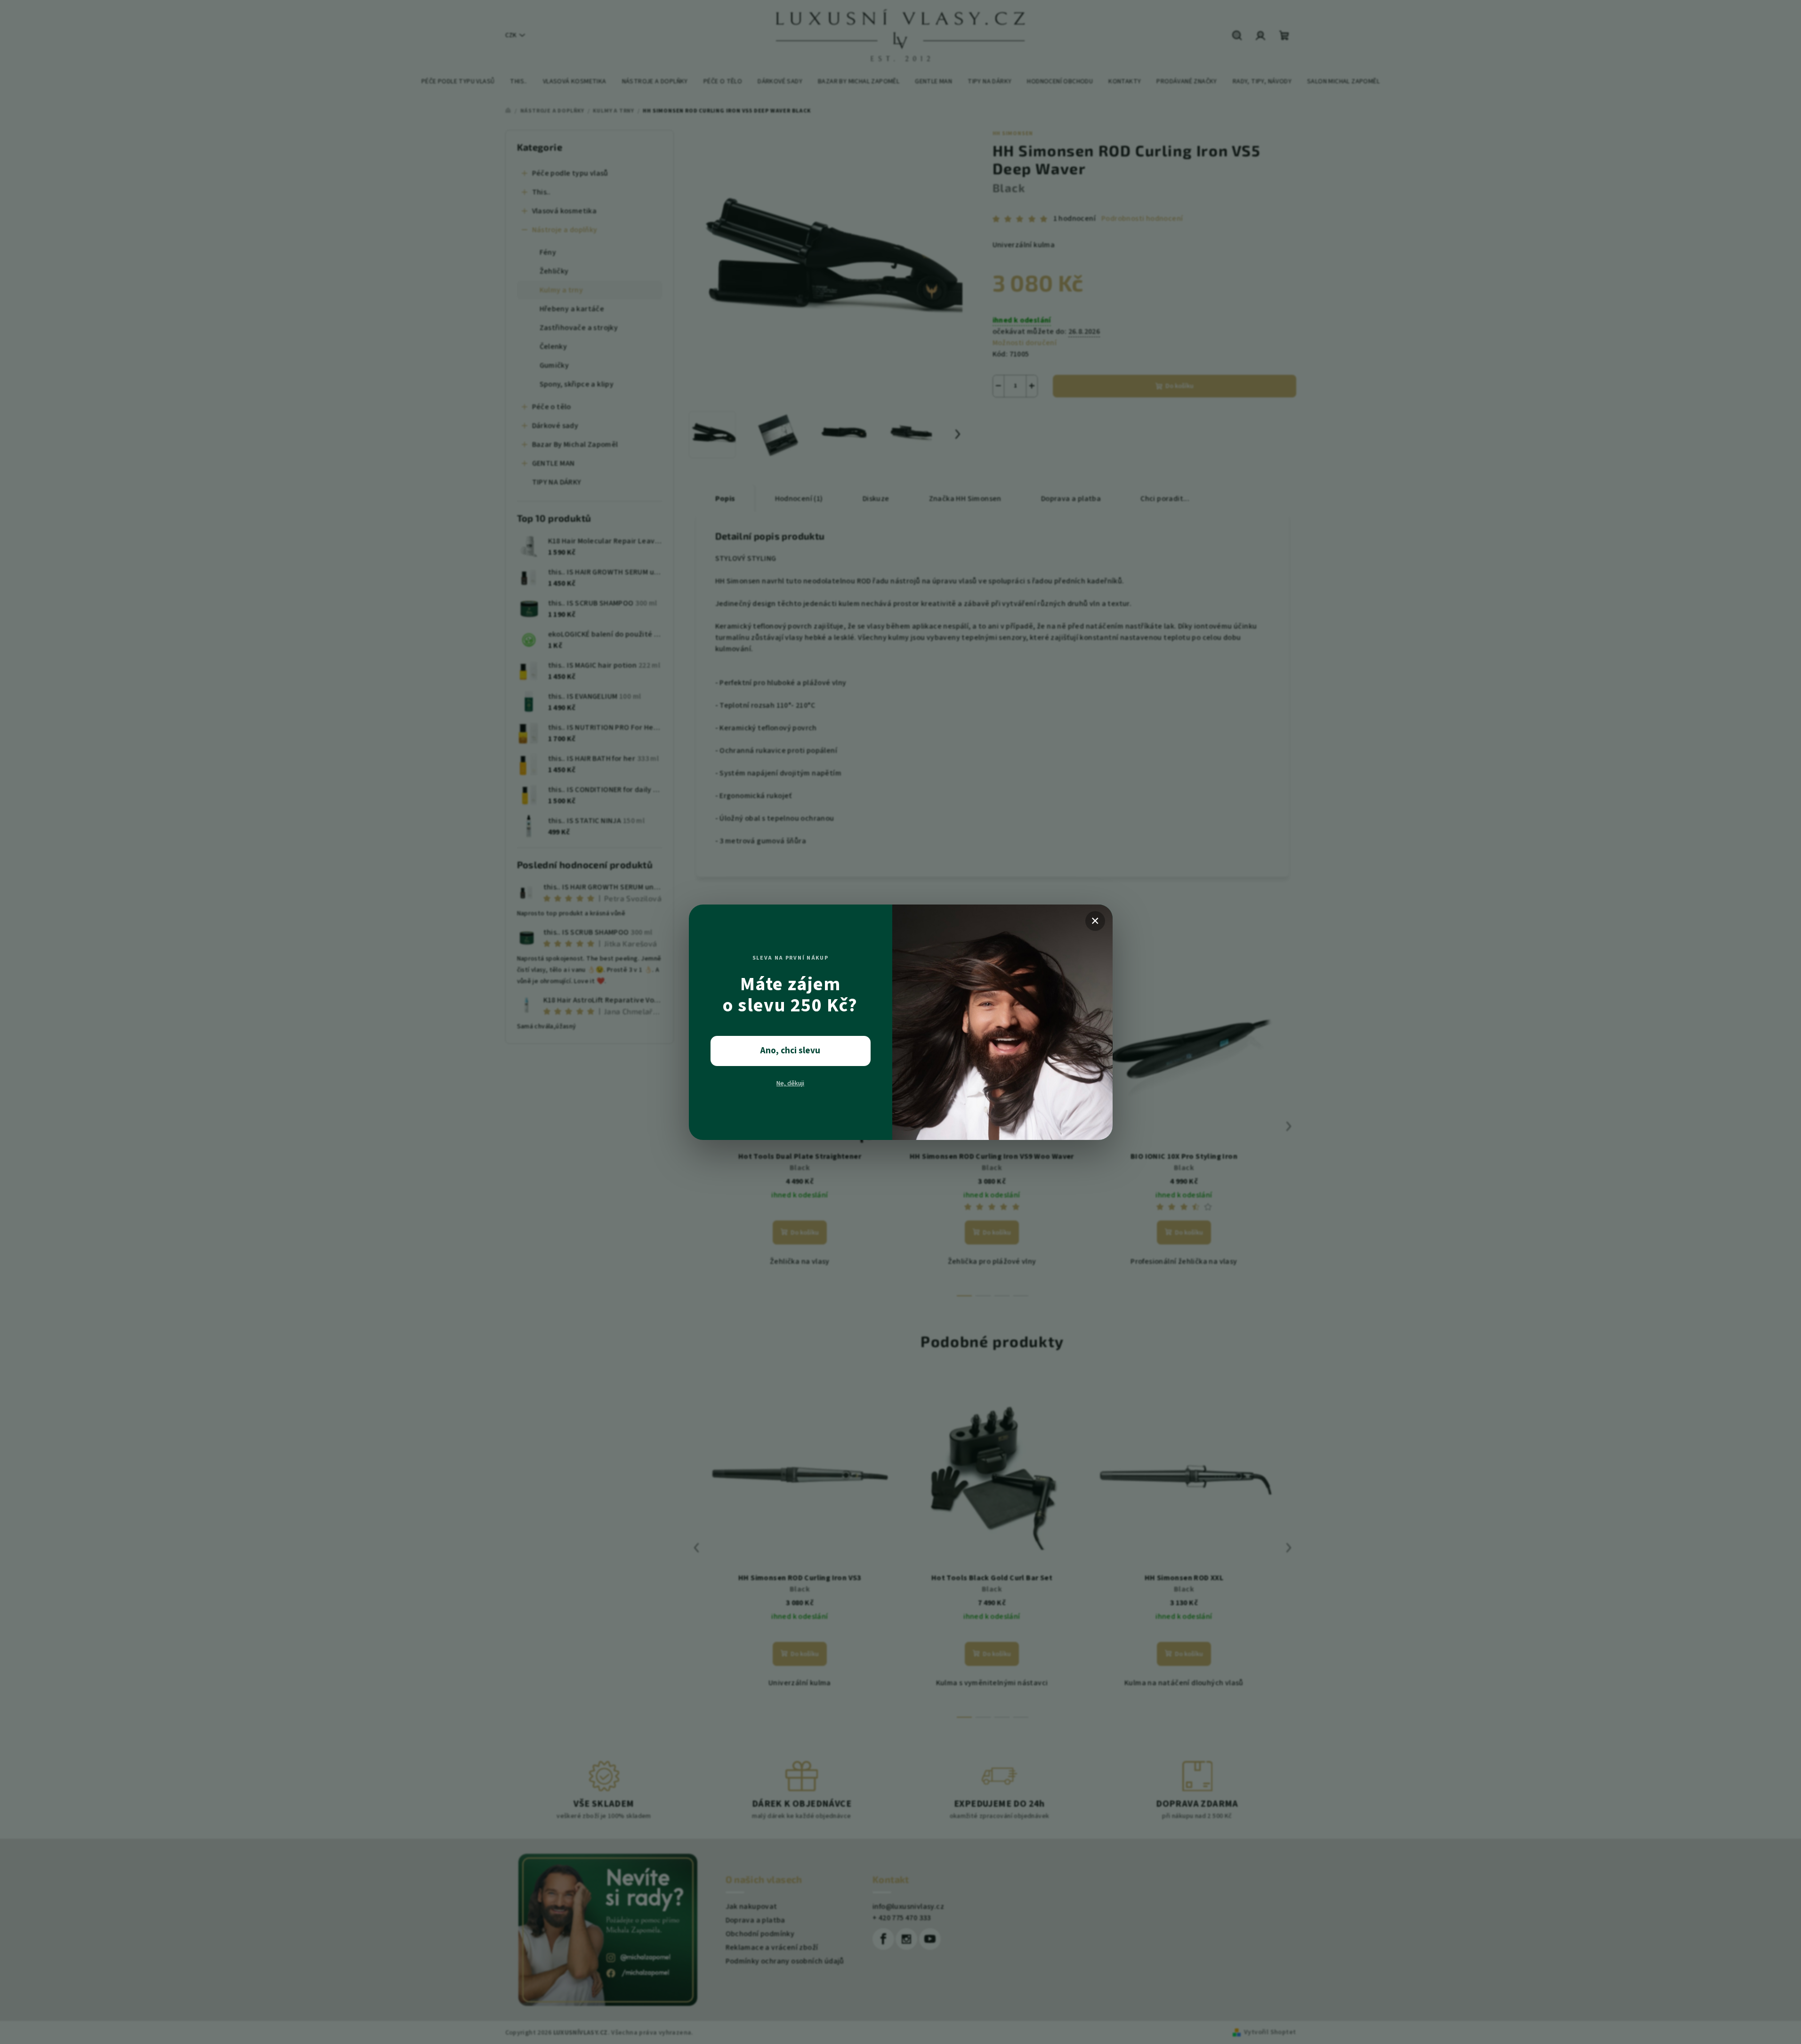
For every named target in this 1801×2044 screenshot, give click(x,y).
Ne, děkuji (790, 1083)
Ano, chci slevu (790, 1051)
